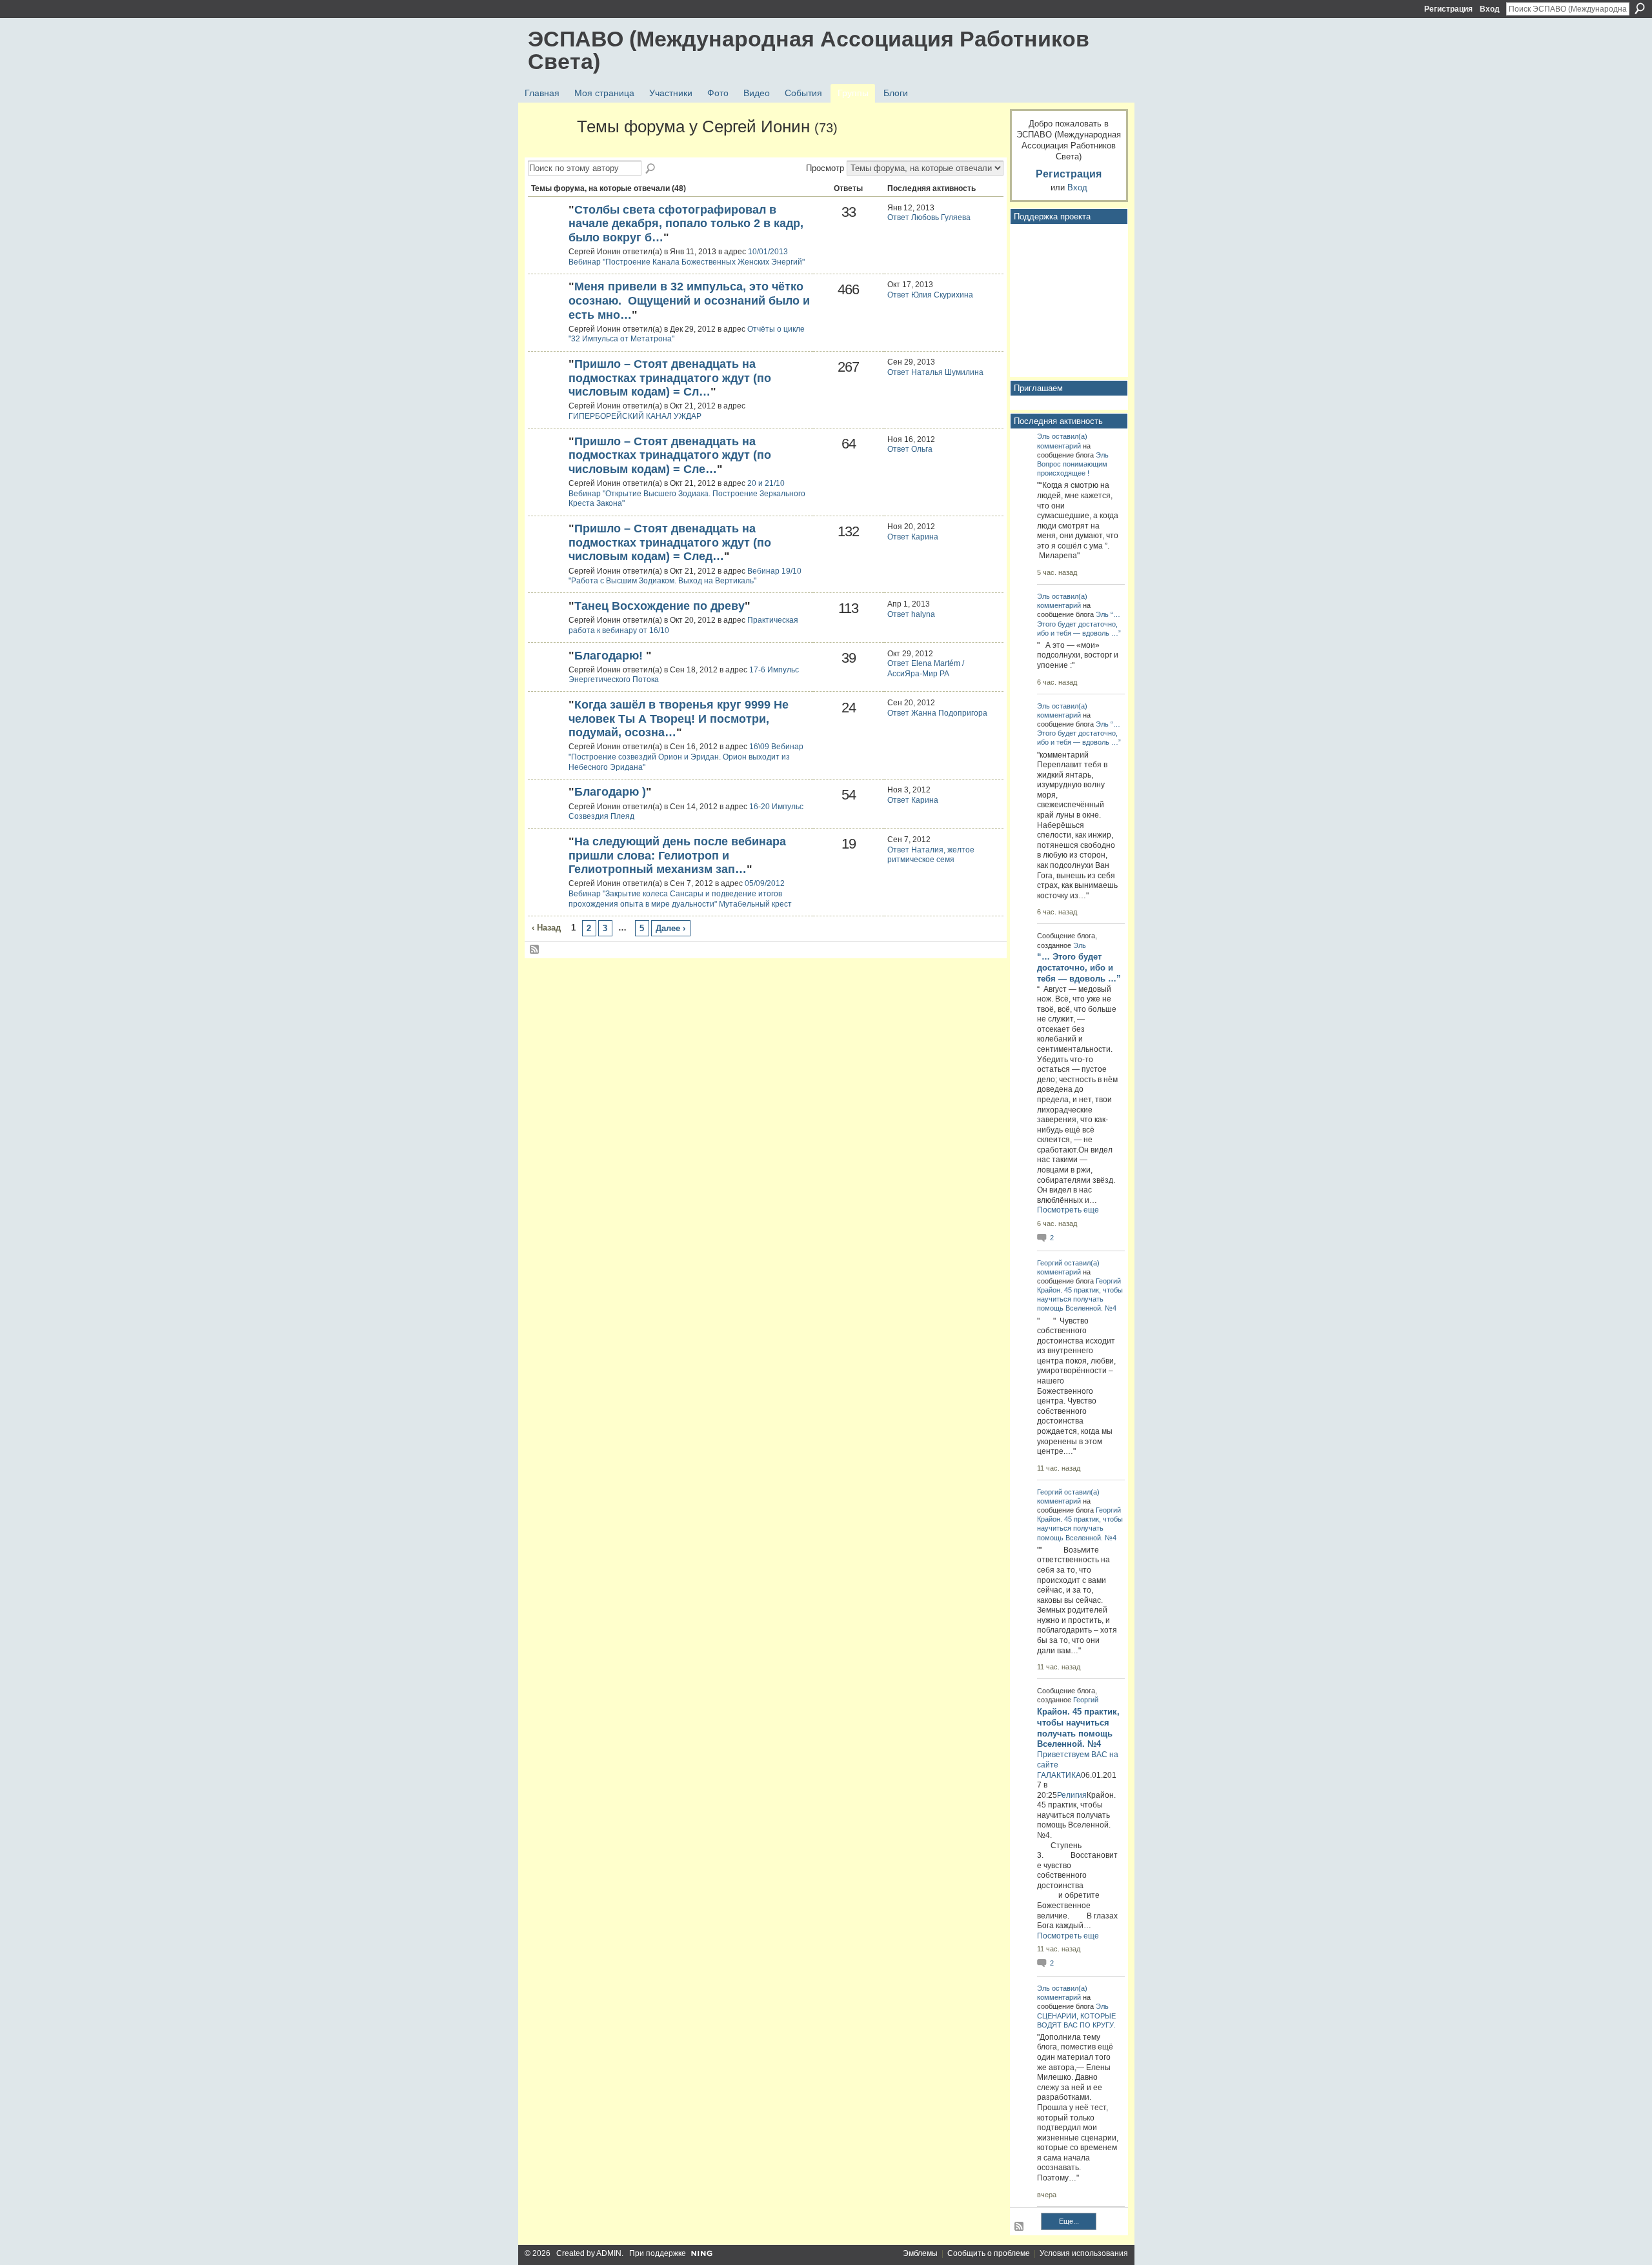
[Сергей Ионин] (549, 150)
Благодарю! (610, 656)
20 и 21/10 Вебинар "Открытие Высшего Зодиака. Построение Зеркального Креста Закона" (687, 493)
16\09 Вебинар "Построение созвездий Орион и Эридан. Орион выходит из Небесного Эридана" (686, 757)
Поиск (1640, 8)
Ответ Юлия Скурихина (930, 295)
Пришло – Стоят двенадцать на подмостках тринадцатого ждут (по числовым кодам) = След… (670, 542)
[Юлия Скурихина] (547, 232)
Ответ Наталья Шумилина (935, 372)
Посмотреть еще (1068, 1210)
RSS (535, 950)
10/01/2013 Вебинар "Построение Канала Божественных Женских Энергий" (687, 257)
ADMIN (609, 2253)
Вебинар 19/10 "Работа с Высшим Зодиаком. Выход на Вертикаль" (685, 576)
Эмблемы (920, 2253)
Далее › (670, 928)
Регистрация (1448, 9)
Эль (1043, 436)
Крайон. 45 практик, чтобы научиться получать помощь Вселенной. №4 (1080, 1299)
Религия (1072, 1795)
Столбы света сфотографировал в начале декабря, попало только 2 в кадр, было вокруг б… (686, 224)
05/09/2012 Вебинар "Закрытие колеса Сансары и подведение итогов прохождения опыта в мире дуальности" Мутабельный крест (680, 893)
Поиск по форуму (651, 169)
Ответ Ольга (910, 449)
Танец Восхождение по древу (660, 606)
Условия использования (1084, 2253)
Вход (1490, 9)
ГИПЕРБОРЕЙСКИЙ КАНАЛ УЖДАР (635, 416)
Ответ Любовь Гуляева (929, 217)
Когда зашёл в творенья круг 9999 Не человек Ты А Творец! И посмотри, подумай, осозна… (679, 719)
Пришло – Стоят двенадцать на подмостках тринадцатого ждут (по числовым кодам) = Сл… (670, 378)
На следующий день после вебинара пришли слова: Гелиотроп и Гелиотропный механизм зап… (677, 855)
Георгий (1050, 1263)
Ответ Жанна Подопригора (937, 713)
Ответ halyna (911, 614)
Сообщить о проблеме (989, 2253)
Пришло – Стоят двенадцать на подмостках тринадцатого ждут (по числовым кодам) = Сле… (670, 455)
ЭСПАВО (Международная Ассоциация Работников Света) (809, 50)
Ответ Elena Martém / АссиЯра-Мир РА (926, 669)
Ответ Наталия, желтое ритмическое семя (931, 855)
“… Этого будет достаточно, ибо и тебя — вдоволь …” (1079, 623)
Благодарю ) (610, 792)
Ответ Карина (913, 537)
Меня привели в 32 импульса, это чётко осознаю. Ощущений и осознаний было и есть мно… (689, 300)
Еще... (1069, 2221)
